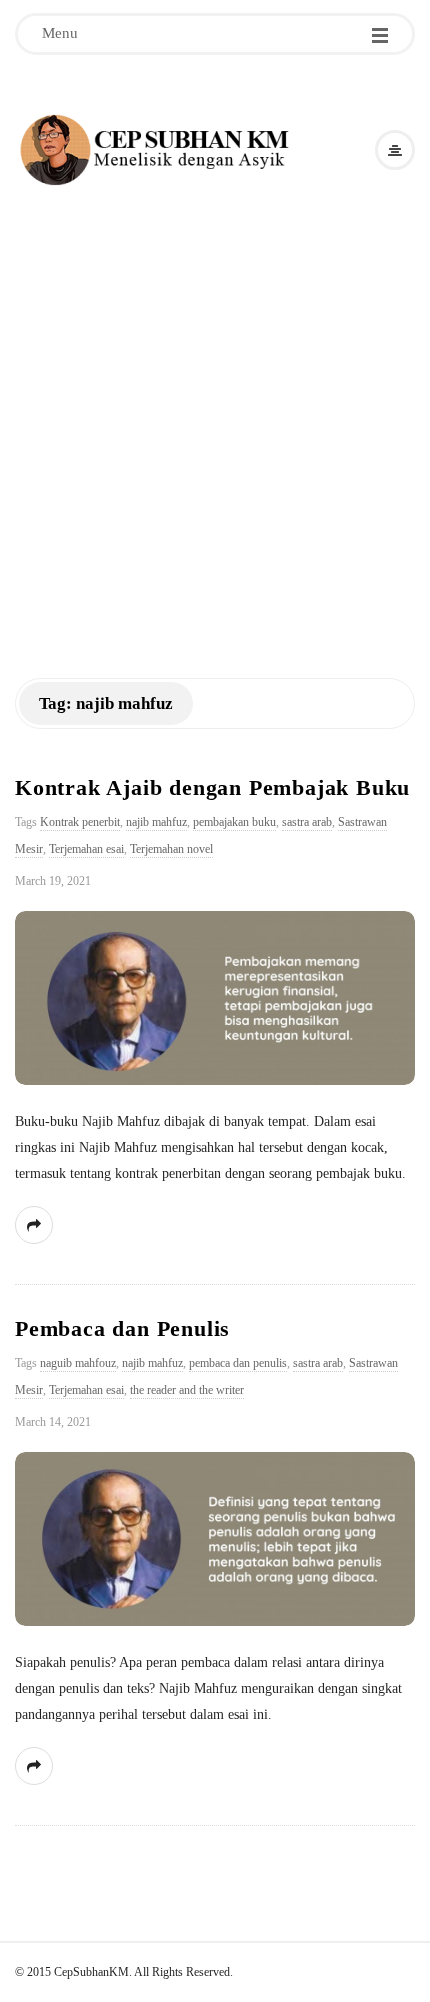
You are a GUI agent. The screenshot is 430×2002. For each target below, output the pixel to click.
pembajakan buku (234, 822)
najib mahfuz (156, 822)
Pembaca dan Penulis (122, 1328)
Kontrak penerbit (80, 822)
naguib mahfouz (78, 1363)
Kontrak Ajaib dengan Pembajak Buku (212, 787)
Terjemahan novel (171, 849)
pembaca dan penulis (238, 1363)
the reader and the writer (187, 1390)
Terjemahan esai (86, 849)
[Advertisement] (215, 415)
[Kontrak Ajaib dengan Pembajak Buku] (215, 998)
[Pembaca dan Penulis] (215, 1539)
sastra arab (307, 822)
